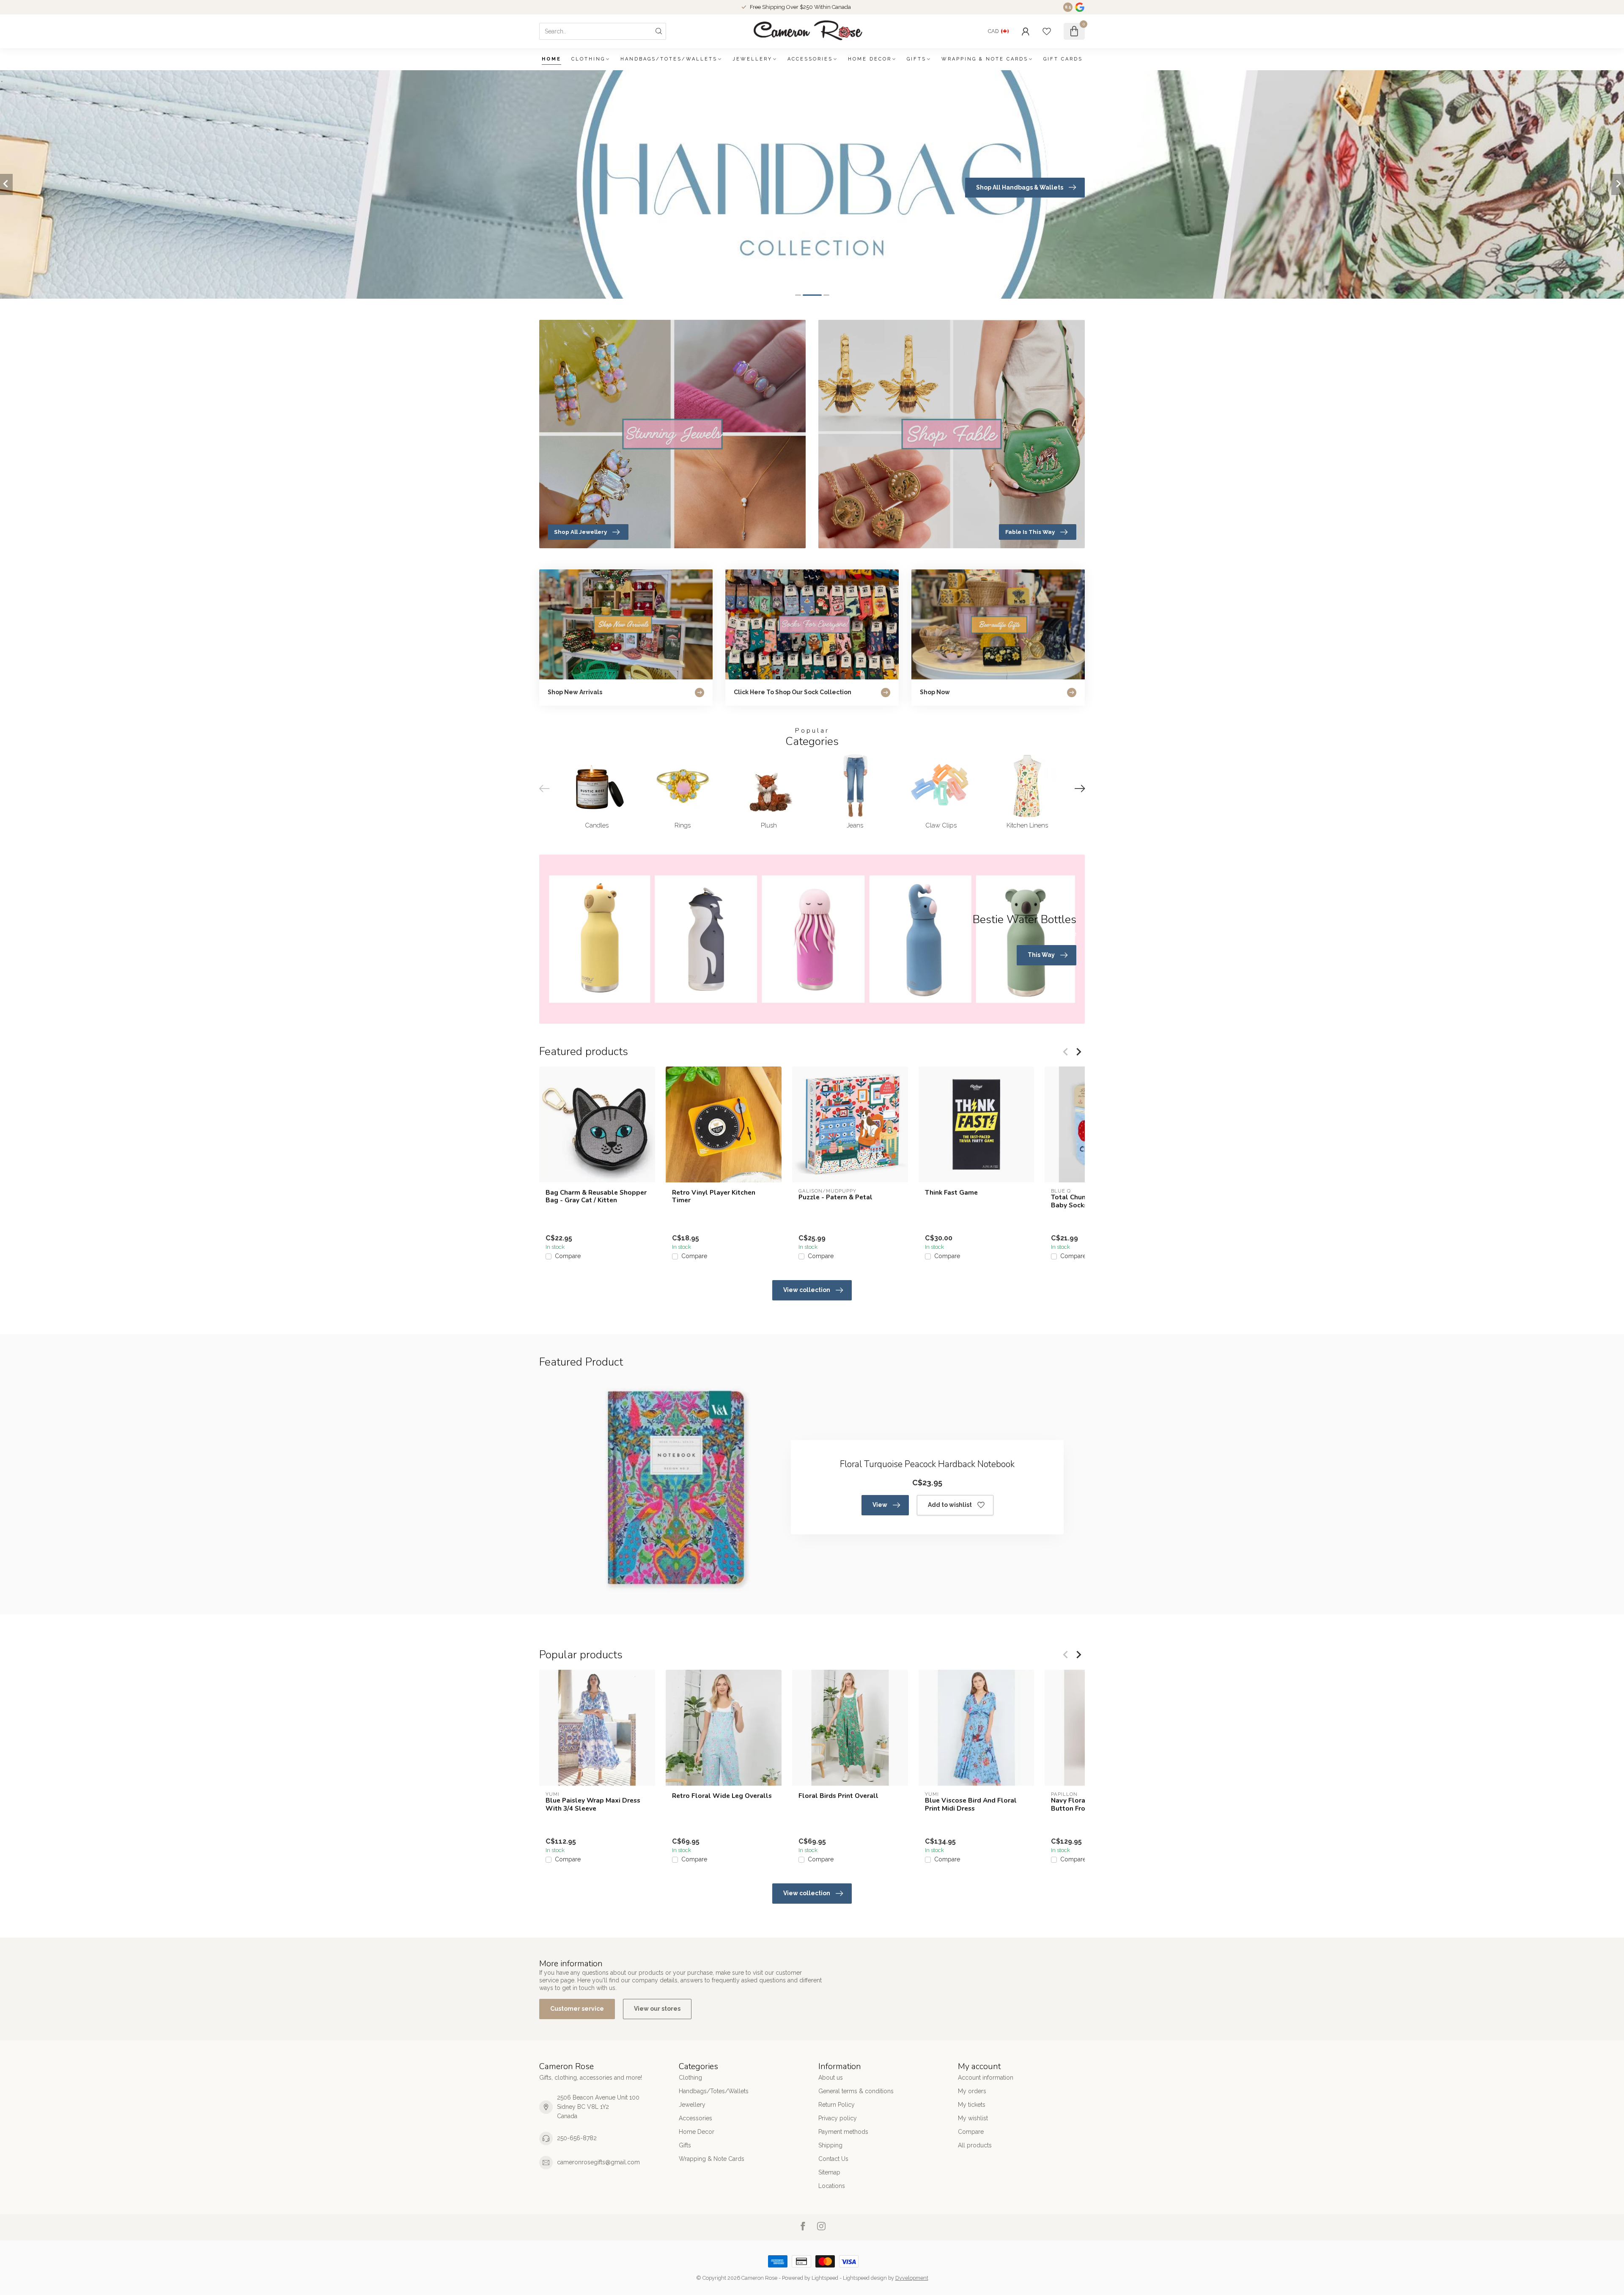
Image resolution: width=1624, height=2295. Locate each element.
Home (551, 59)
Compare (568, 1256)
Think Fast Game (951, 1193)
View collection (807, 1290)
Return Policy (837, 2105)
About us (831, 2078)
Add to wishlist (950, 1505)
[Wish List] (1047, 31)
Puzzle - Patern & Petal (835, 1197)
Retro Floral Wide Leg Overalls (722, 1796)
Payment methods (843, 2132)
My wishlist (973, 2118)
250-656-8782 (577, 2138)
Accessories (810, 59)
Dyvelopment (912, 2278)
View (880, 1505)
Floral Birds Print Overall (838, 1796)
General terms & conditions (856, 2091)
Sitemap (829, 2172)
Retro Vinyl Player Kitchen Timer (714, 1197)
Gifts (916, 59)
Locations (832, 2186)
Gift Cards (1063, 59)
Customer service (577, 2009)
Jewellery (752, 59)
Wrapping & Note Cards (985, 59)
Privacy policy (838, 2118)
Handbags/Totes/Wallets (669, 59)
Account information (986, 2078)
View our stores (657, 2009)
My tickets (972, 2105)
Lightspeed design (865, 2278)
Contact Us (833, 2159)
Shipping (830, 2145)
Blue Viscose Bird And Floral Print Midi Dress (971, 1804)
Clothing (588, 59)
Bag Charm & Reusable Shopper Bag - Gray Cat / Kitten (596, 1197)
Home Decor (870, 59)
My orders (972, 2091)
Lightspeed (825, 2278)
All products (975, 2145)
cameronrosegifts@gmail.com (598, 2162)
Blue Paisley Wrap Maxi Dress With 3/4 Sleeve (593, 1804)
